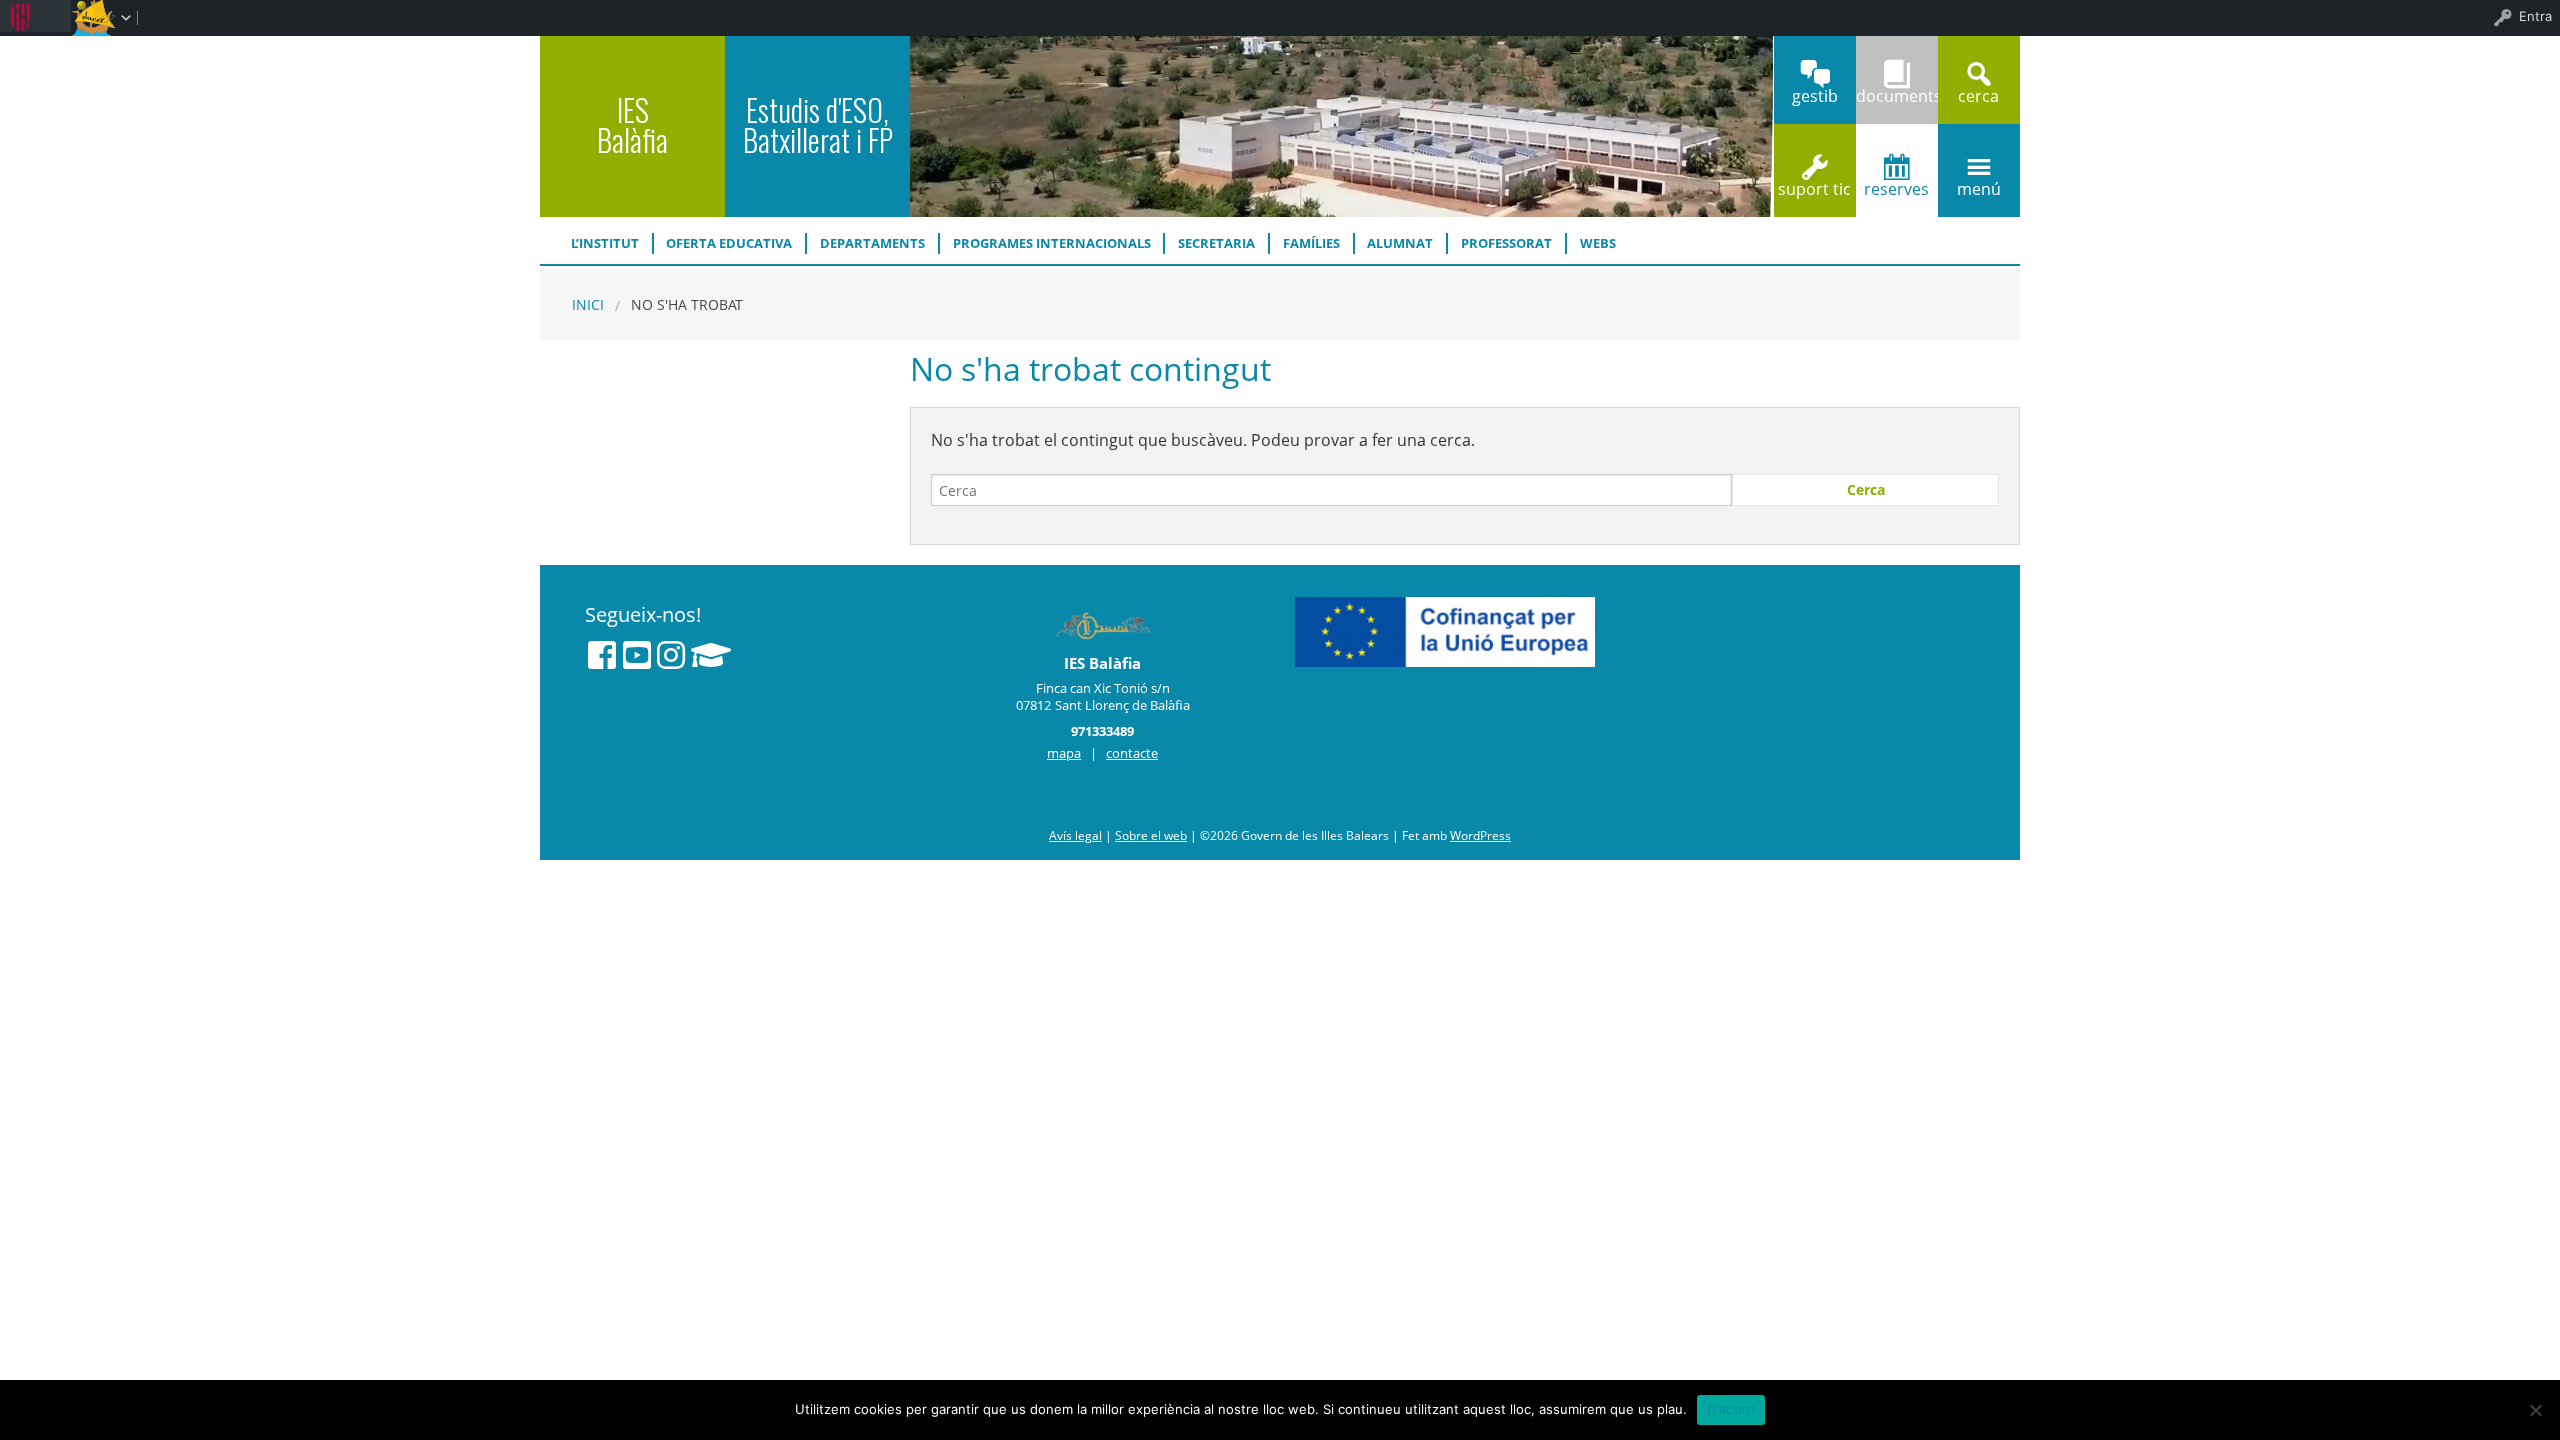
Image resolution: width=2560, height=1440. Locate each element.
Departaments (872, 243)
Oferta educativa (729, 243)
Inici (588, 304)
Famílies (1311, 243)
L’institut (605, 243)
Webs (1598, 243)
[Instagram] (671, 655)
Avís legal (1075, 835)
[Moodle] (711, 655)
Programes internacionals (1052, 243)
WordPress (1480, 835)
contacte (1132, 753)
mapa (1064, 753)
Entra (2535, 16)
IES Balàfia (632, 124)
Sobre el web (1151, 835)
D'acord (1731, 1409)
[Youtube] (637, 655)
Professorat (1506, 243)
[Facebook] (602, 655)
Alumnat (1400, 243)
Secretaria (1216, 243)
